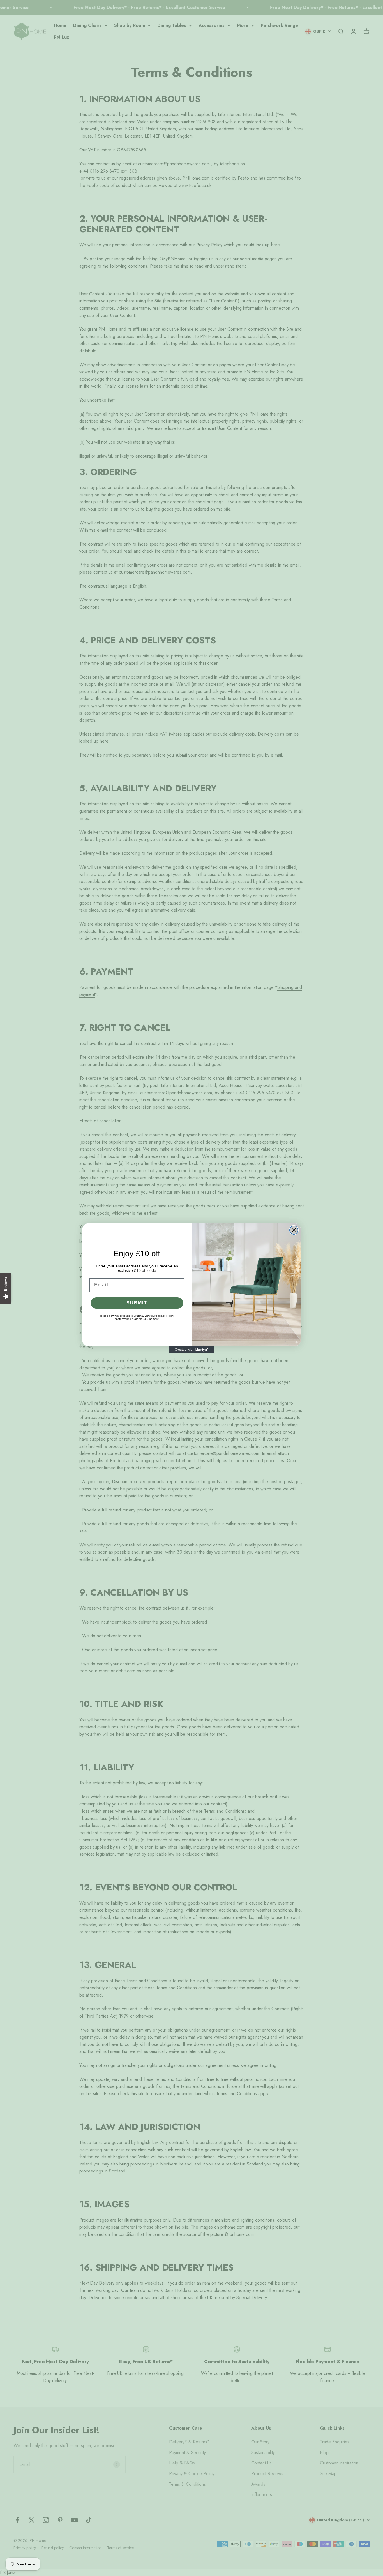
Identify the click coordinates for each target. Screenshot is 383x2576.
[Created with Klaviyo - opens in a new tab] (191, 1350)
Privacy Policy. (165, 1316)
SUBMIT (137, 1303)
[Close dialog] (294, 1230)
